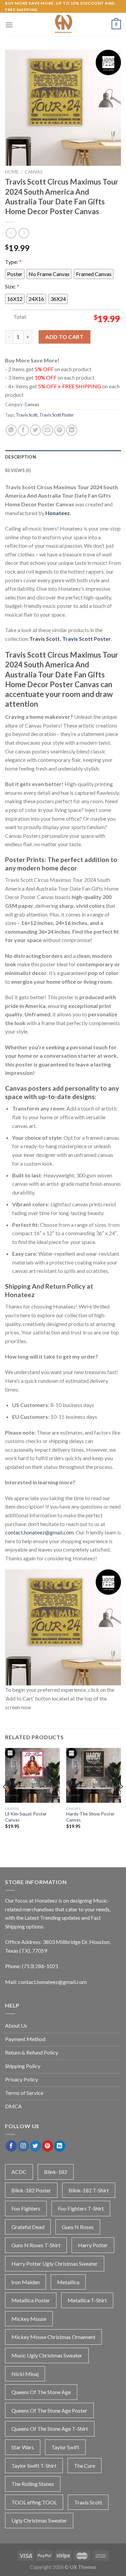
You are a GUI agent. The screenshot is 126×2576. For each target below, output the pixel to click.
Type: (13, 262)
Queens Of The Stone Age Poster (49, 2410)
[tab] (63, 457)
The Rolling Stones (33, 2484)
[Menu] (9, 25)
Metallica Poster (31, 2300)
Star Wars (23, 2447)
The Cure (85, 2466)
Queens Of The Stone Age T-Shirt (50, 2429)
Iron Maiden (26, 2282)
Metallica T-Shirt (87, 2300)
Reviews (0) (18, 470)
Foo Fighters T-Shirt (81, 2208)
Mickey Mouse (29, 2319)
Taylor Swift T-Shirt (34, 2466)
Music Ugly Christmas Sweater (47, 2355)
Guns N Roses (78, 2227)
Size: (12, 286)
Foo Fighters (26, 2208)
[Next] (121, 1800)
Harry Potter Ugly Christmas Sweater (55, 2263)
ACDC (19, 2172)
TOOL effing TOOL (34, 2502)
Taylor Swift (65, 2447)
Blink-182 (56, 2172)
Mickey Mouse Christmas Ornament (53, 2337)
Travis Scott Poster (57, 415)
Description (20, 457)
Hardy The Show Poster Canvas (90, 1817)
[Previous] (5, 1800)
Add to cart (64, 337)
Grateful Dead (28, 2227)
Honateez (58, 513)
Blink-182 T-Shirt (89, 2190)
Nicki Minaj (25, 2374)
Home (12, 172)
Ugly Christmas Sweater (39, 2520)
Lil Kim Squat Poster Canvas (26, 1817)
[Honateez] (63, 25)
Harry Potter (93, 2245)
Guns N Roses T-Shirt (36, 2245)
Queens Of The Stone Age (41, 2392)
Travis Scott (27, 415)
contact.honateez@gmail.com (39, 1532)
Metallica (68, 2282)
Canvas (34, 172)
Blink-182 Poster (31, 2190)
